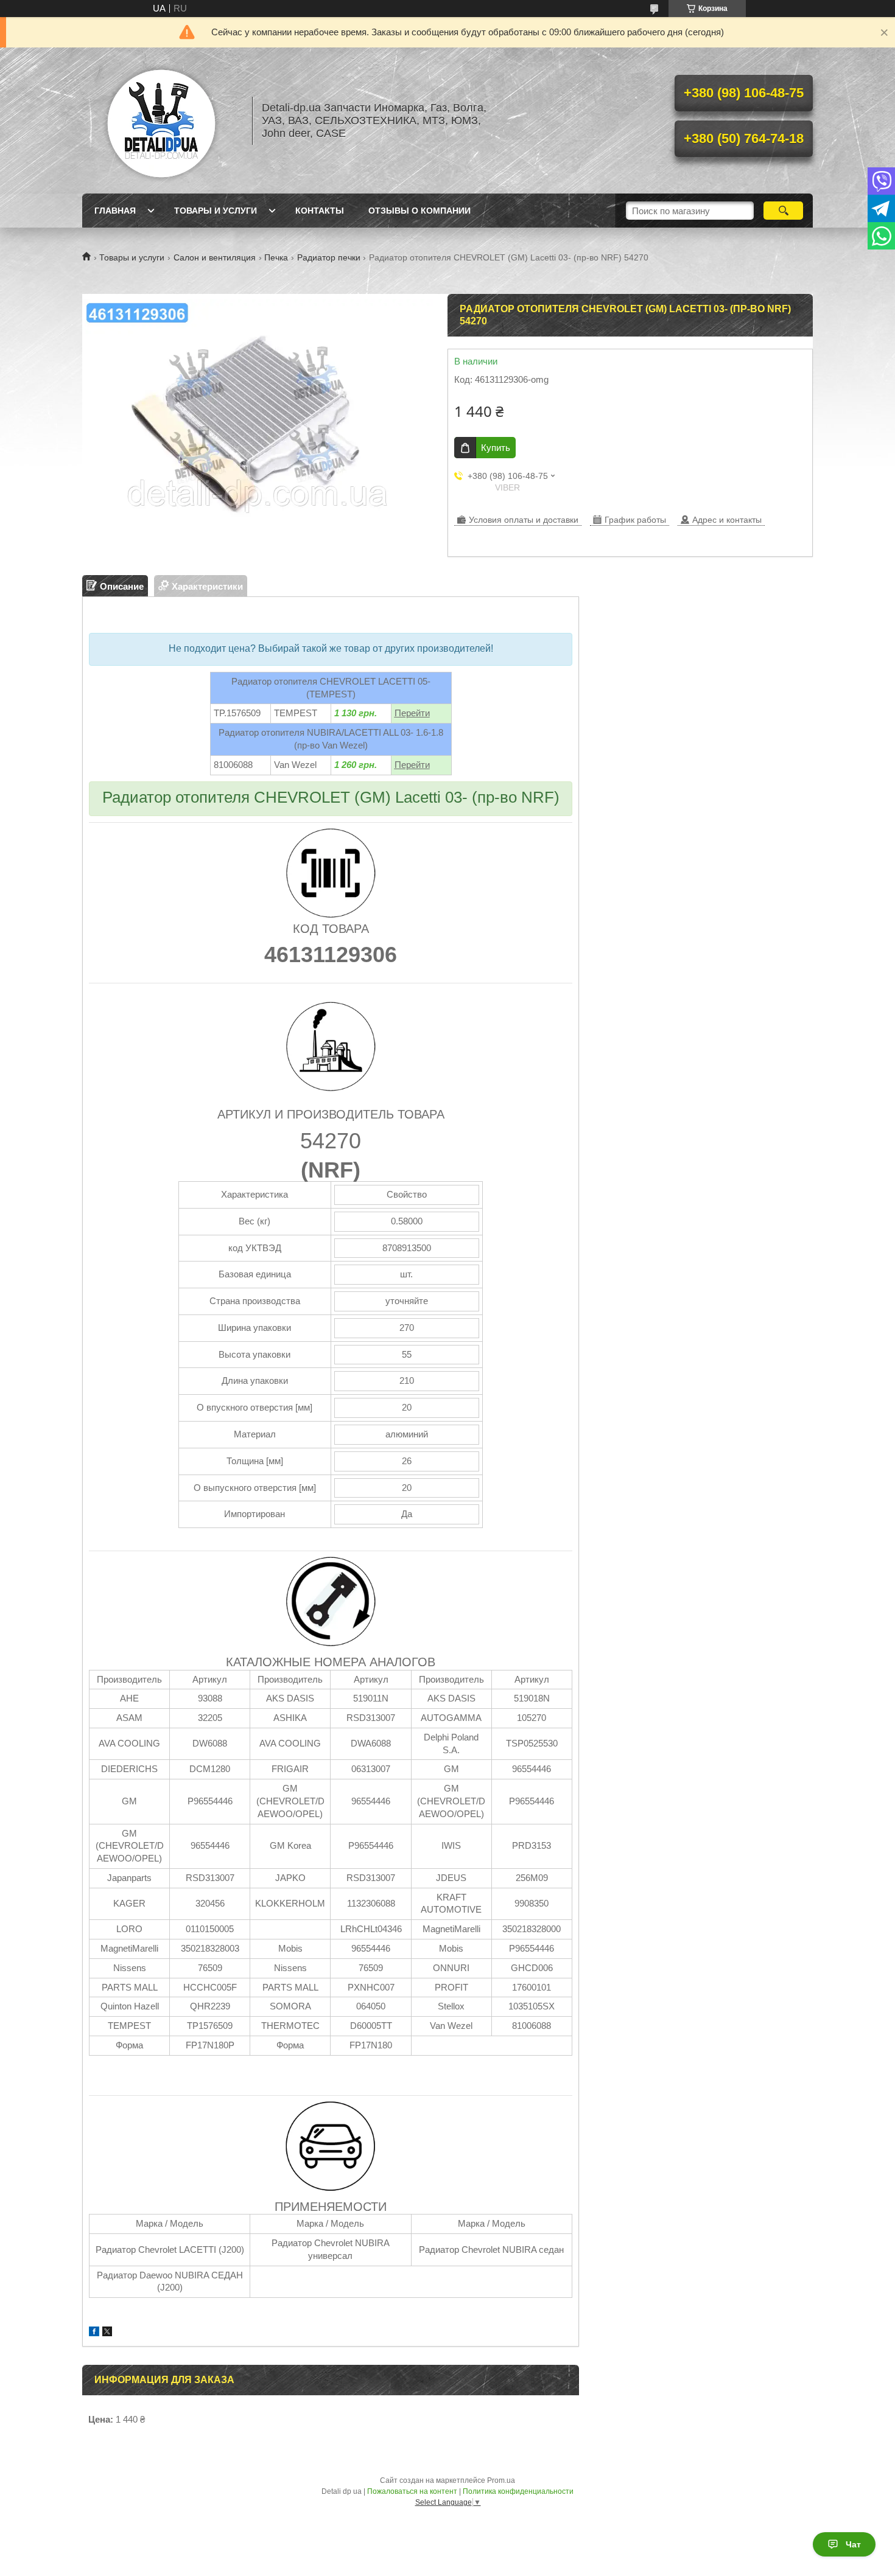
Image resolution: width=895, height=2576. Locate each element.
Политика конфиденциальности (518, 2491)
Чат (853, 2544)
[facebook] (94, 2333)
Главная (115, 211)
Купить (496, 448)
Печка (276, 257)
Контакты (320, 211)
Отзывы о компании (419, 211)
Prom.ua (501, 2480)
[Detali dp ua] (161, 120)
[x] (107, 2333)
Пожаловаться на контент (412, 2491)
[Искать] (783, 211)
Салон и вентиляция (215, 257)
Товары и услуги (216, 211)
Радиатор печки (329, 257)
